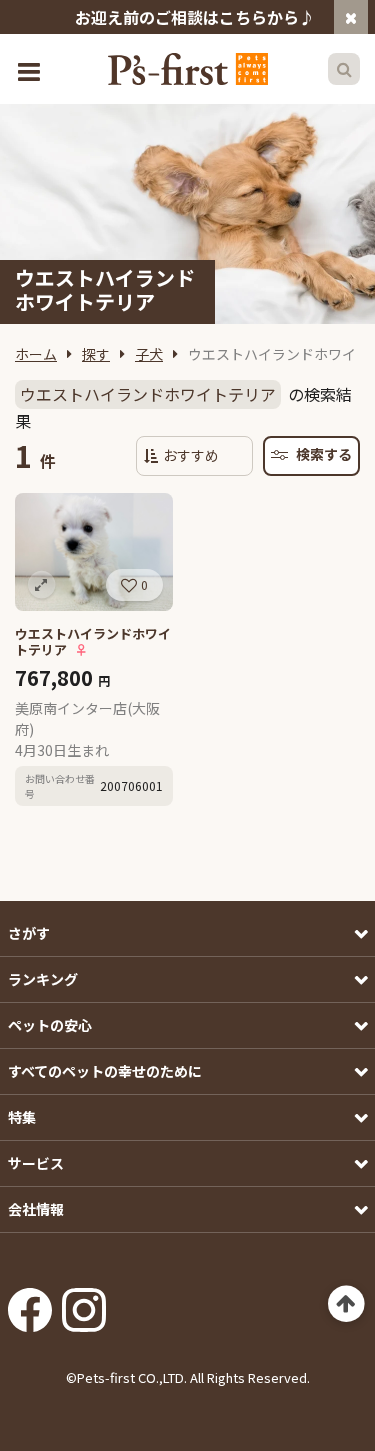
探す (96, 354)
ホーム (36, 354)
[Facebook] (30, 1304)
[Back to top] (346, 1304)
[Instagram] (84, 1304)
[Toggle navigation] (31, 69)
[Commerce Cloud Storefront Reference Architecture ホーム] (188, 69)
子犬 (149, 354)
